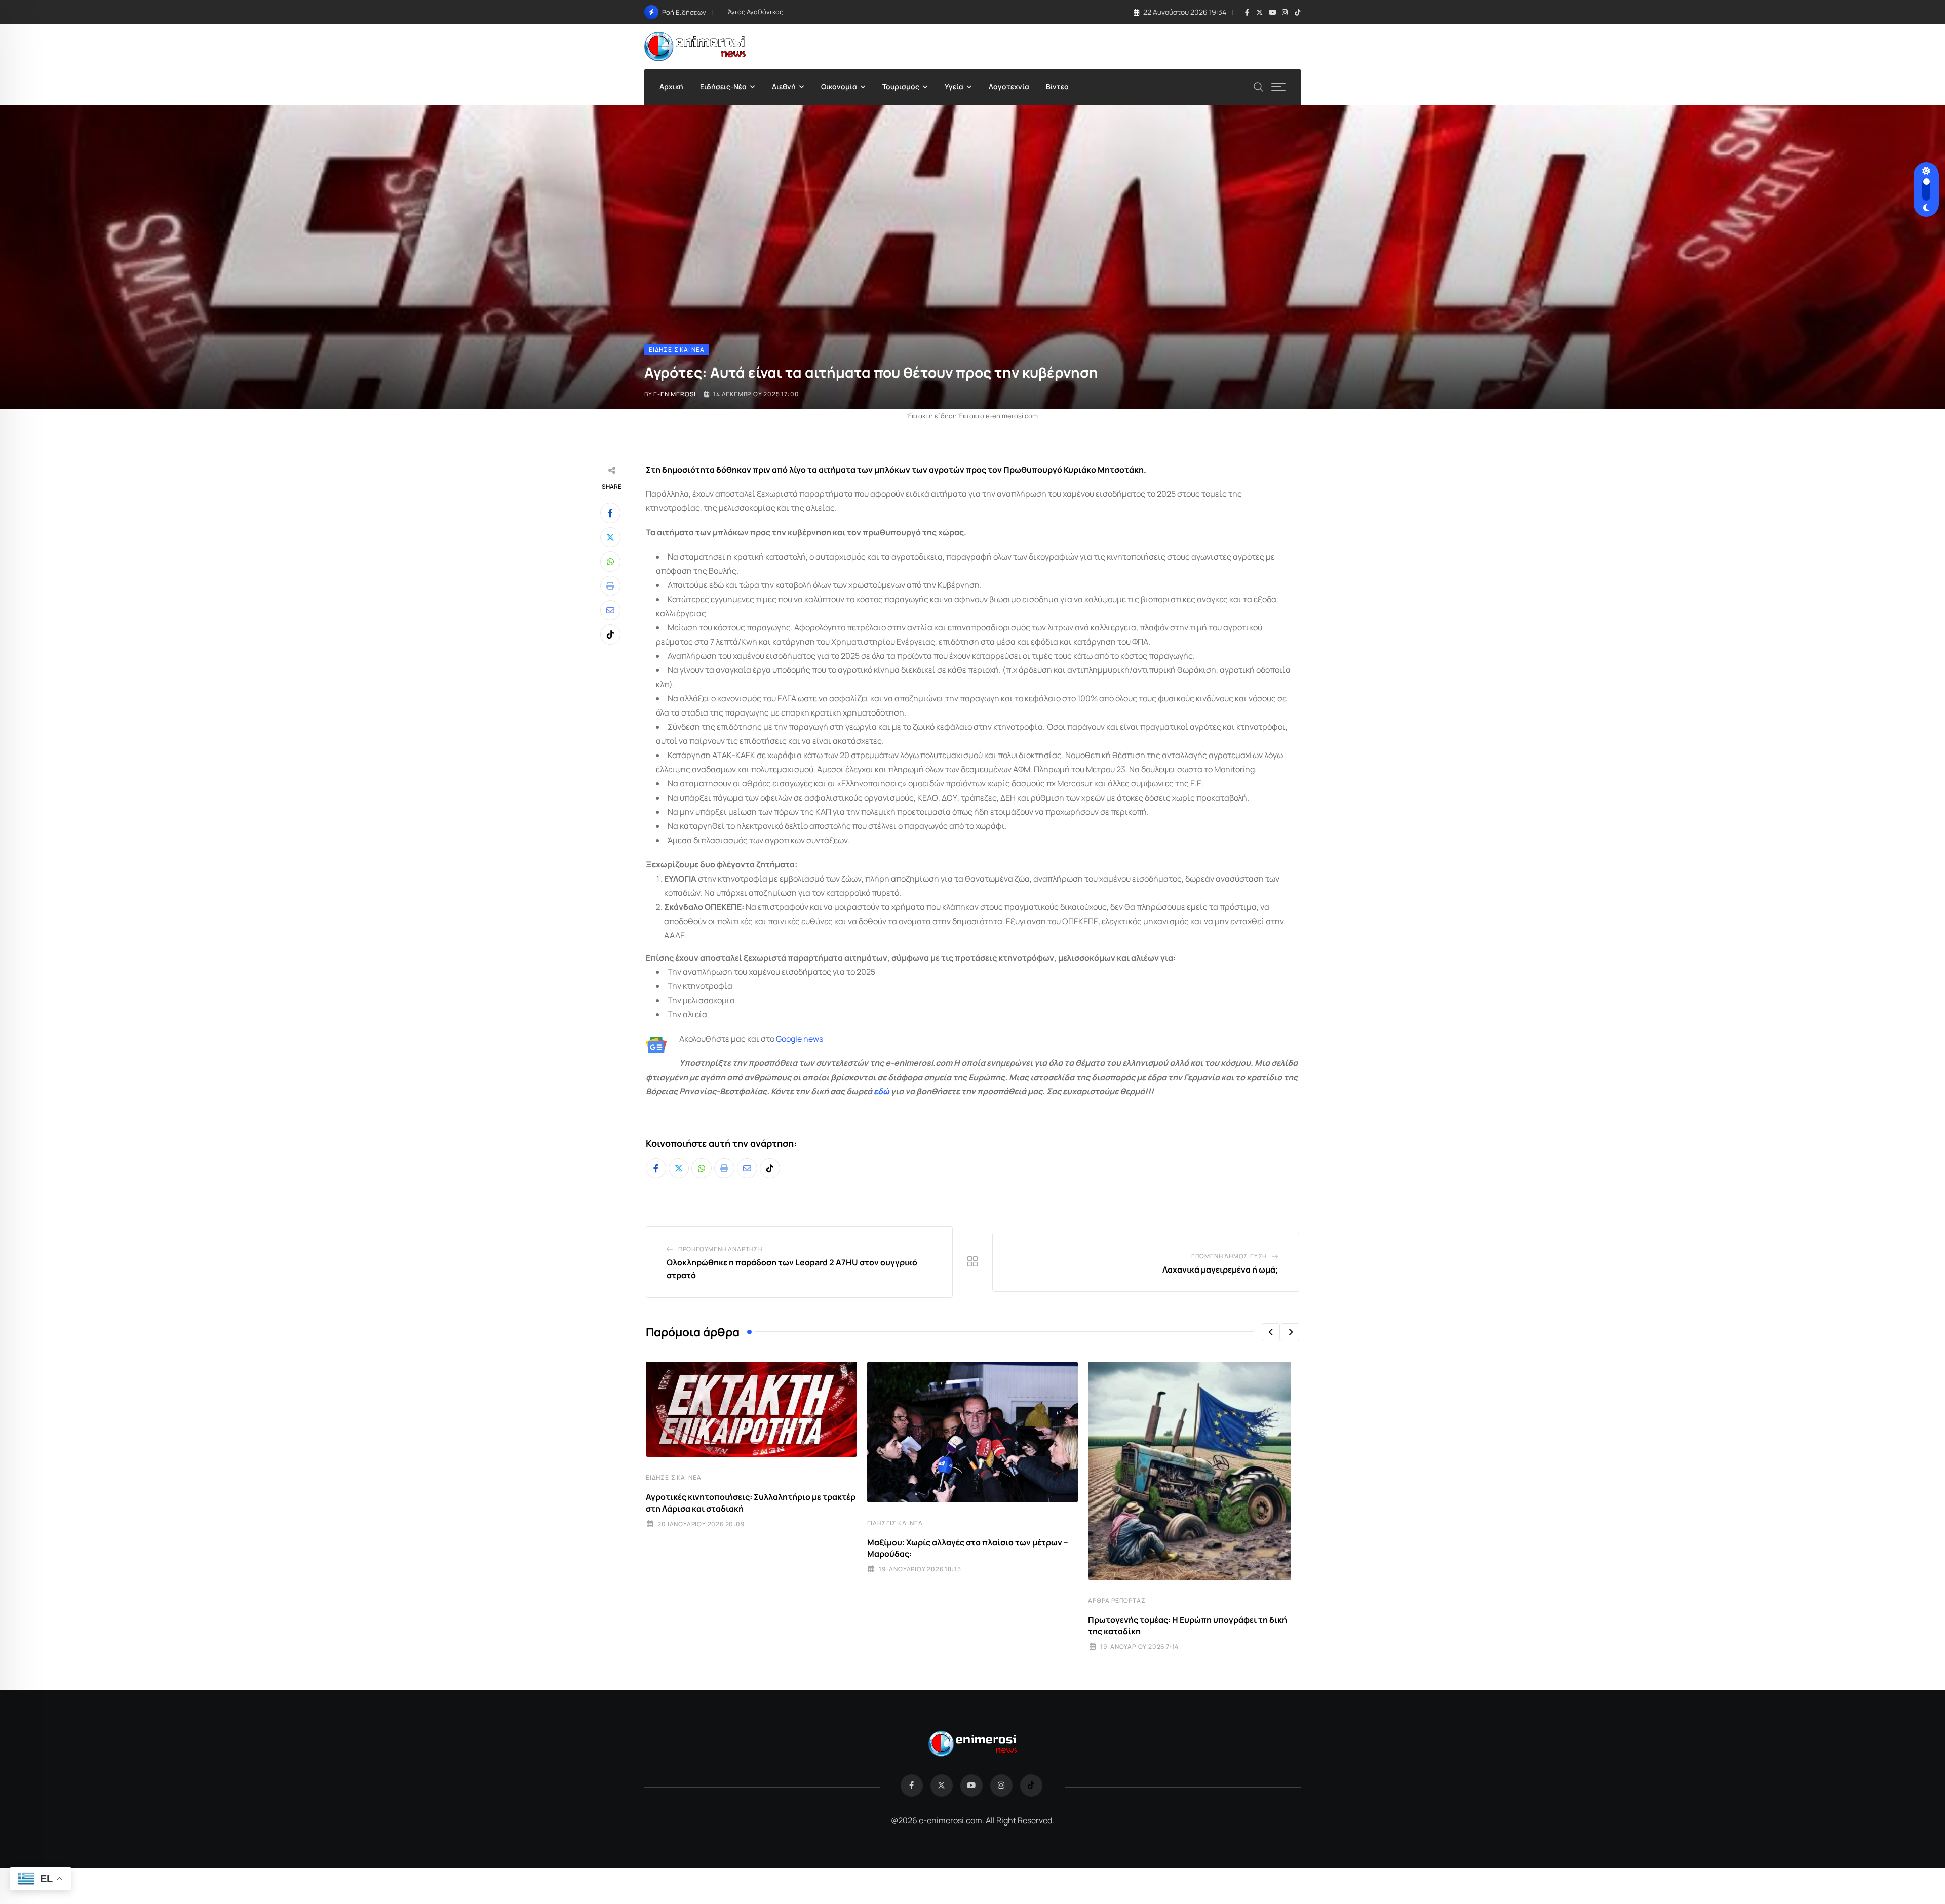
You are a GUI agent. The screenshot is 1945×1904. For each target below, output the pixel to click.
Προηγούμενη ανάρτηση (721, 1249)
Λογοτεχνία (1009, 86)
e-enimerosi (675, 394)
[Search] (1259, 86)
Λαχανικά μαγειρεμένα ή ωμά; (1220, 1270)
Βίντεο (1057, 86)
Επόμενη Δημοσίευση (1229, 1256)
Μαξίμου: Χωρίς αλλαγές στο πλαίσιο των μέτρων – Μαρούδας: (968, 1548)
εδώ (882, 1091)
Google (789, 1039)
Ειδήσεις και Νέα (674, 1477)
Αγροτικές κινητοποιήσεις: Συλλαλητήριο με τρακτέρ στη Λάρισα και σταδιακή (751, 1502)
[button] (1271, 1332)
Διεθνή (784, 86)
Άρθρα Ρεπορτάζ (1117, 1600)
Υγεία (954, 86)
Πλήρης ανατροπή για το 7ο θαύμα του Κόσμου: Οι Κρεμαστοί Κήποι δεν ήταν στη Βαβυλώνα (873, 12)
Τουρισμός (901, 86)
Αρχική (671, 86)
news (812, 1039)
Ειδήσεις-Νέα (723, 86)
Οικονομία (839, 86)
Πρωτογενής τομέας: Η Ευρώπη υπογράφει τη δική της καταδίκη (1188, 1625)
